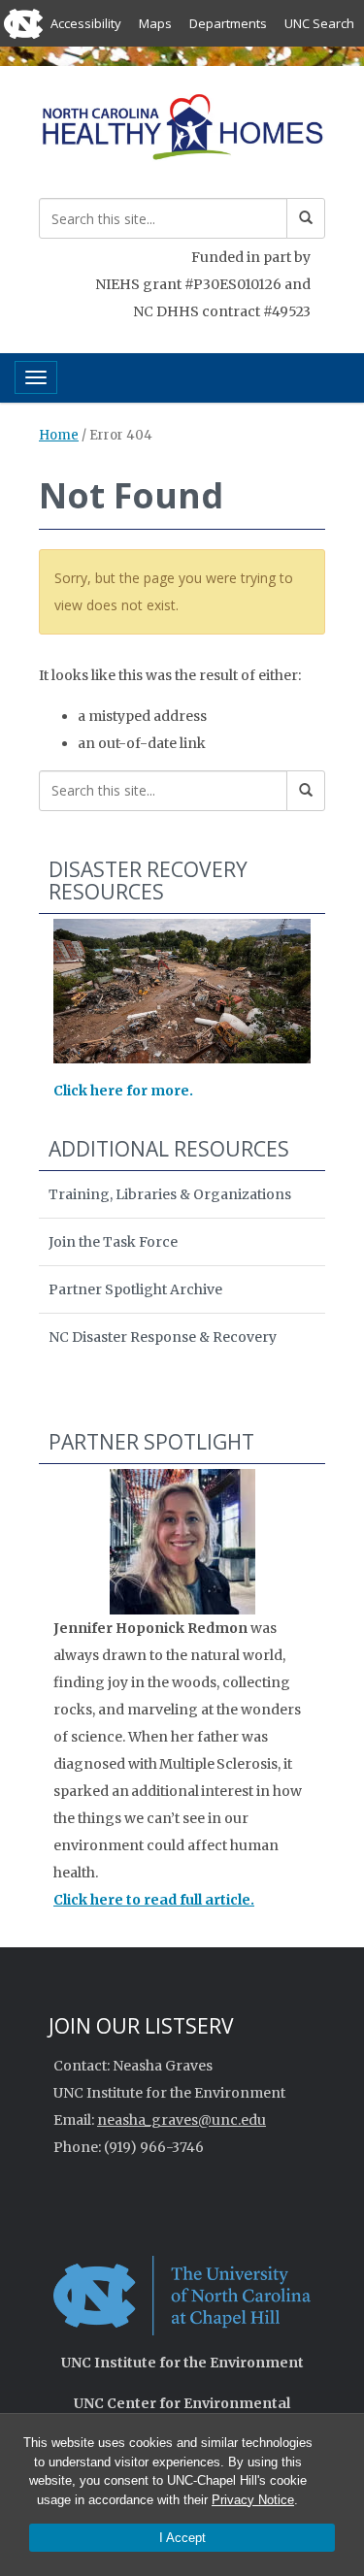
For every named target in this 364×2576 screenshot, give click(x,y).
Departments (228, 23)
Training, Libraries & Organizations (170, 1194)
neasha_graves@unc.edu (182, 2120)
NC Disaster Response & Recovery (163, 1337)
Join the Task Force (113, 1242)
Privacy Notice (253, 2500)
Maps (155, 23)
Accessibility (86, 23)
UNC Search (319, 23)
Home (59, 435)
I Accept (182, 2538)
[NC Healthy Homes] (182, 130)
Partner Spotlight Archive (135, 1289)
